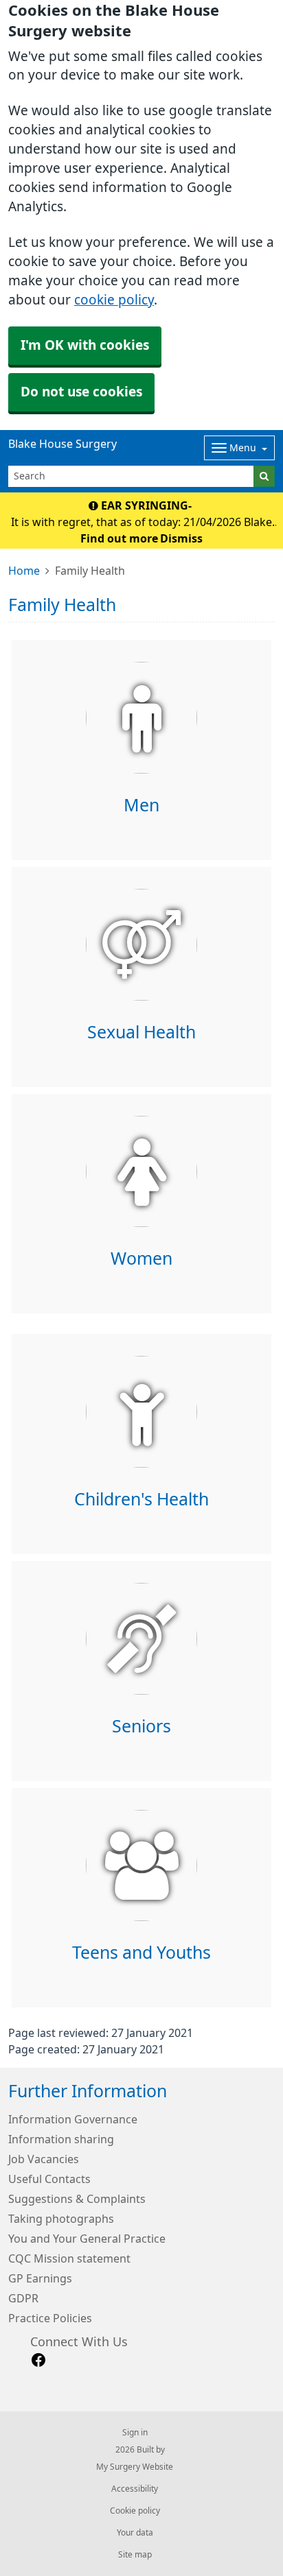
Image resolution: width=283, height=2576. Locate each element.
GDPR (23, 2298)
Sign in (135, 2433)
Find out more (119, 538)
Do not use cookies (81, 392)
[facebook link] (38, 2360)
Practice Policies (50, 2318)
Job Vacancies (44, 2159)
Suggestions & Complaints (77, 2199)
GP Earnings (40, 2278)
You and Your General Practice (87, 2239)
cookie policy (114, 300)
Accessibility (135, 2489)
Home (24, 571)
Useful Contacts (49, 2179)
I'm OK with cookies (85, 345)
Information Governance (73, 2119)
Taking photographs (61, 2219)
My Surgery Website (135, 2467)
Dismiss (181, 538)
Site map (135, 2555)
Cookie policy (135, 2511)
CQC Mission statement (69, 2258)
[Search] (264, 476)
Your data (135, 2533)
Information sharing (61, 2139)
